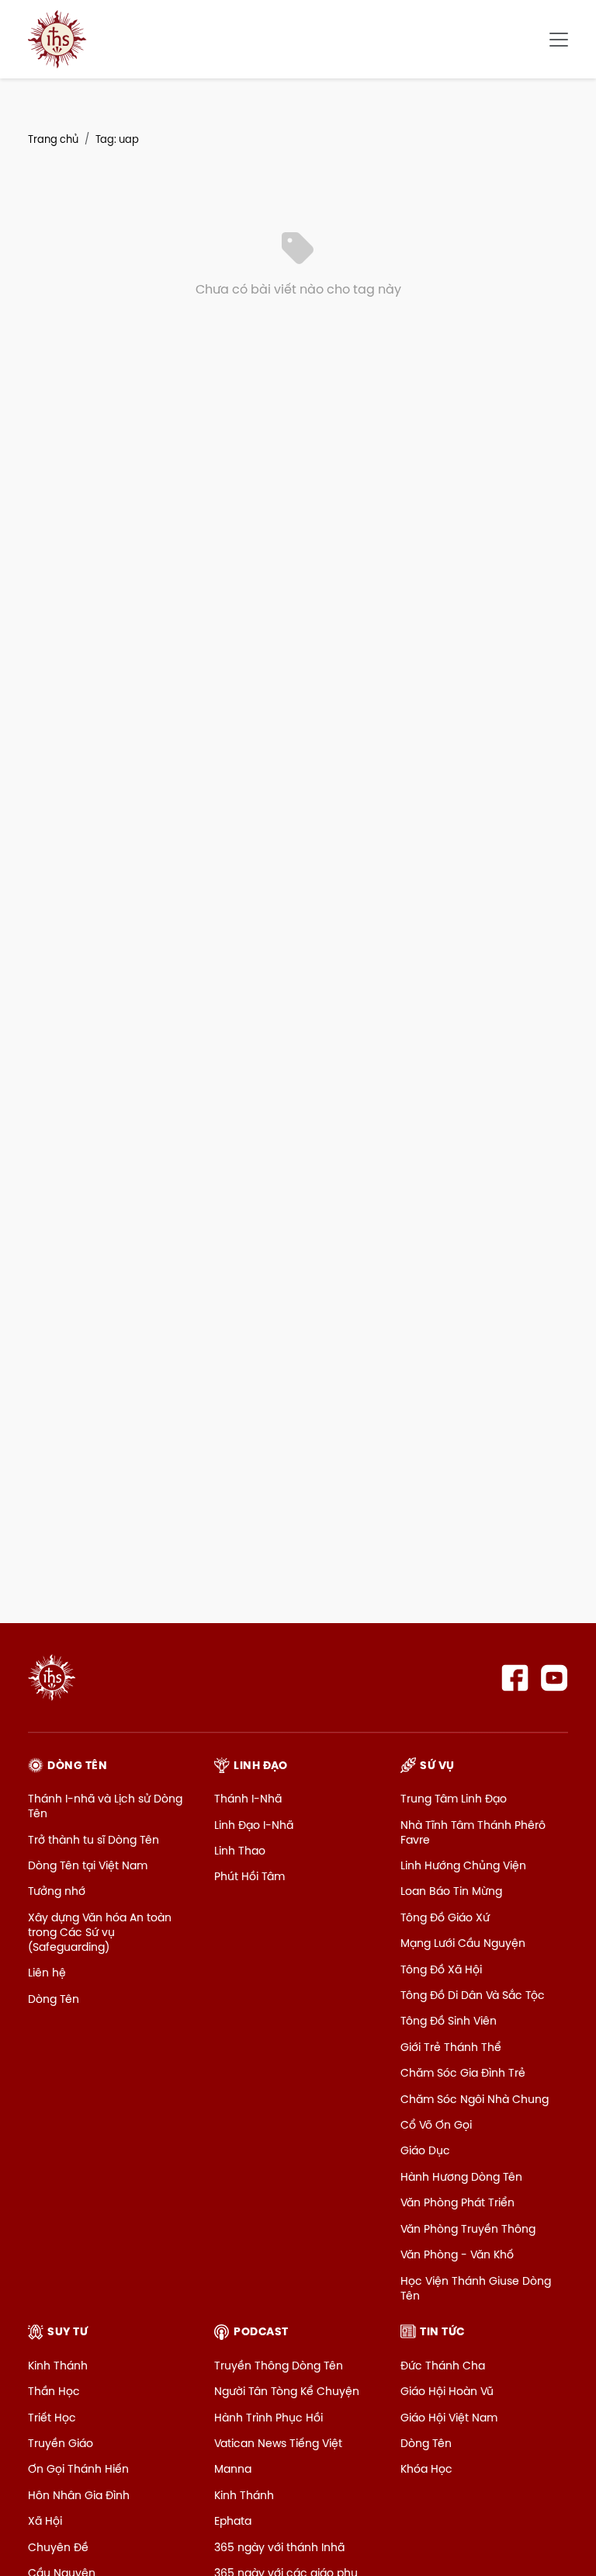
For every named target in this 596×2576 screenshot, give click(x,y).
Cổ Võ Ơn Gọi (436, 2125)
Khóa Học (426, 2469)
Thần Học (54, 2391)
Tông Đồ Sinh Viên (449, 2021)
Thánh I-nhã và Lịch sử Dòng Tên (105, 1806)
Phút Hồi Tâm (249, 1876)
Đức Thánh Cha (443, 2366)
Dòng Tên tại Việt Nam (88, 1865)
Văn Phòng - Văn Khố (457, 2254)
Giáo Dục (425, 2150)
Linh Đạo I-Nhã (254, 1825)
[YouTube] (554, 1678)
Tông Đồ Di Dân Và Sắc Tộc (473, 1995)
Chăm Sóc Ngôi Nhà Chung (475, 2099)
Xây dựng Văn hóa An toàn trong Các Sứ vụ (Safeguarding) (100, 1932)
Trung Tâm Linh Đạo (454, 1799)
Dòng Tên (54, 1999)
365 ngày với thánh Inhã (279, 2547)
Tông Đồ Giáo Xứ (445, 1917)
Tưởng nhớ (57, 1891)
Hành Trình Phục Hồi (269, 2418)
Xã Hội (45, 2521)
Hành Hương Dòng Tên (461, 2177)
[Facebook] (515, 1678)
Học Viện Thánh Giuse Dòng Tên (476, 2288)
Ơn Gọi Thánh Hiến (78, 2469)
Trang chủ (53, 139)
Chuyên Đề (58, 2547)
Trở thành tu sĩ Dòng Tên (94, 1840)
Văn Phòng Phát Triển (457, 2202)
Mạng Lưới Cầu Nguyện (463, 1943)
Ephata (233, 2521)
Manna (233, 2469)
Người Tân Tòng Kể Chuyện (287, 2391)
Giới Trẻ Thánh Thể (451, 2047)
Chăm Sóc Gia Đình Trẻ (463, 2073)
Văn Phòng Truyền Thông (468, 2229)
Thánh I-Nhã (248, 1799)
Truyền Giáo (61, 2443)
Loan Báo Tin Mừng (451, 1891)
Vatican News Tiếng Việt (278, 2443)
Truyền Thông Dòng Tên (279, 2366)
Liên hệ (47, 1973)
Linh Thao (240, 1851)
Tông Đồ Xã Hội (441, 1969)
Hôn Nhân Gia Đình (79, 2495)
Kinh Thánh (58, 2366)
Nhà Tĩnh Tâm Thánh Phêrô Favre (473, 1832)
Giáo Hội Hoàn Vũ (447, 2391)
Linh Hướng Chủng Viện (463, 1865)
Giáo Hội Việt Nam (449, 2418)
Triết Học (52, 2418)
